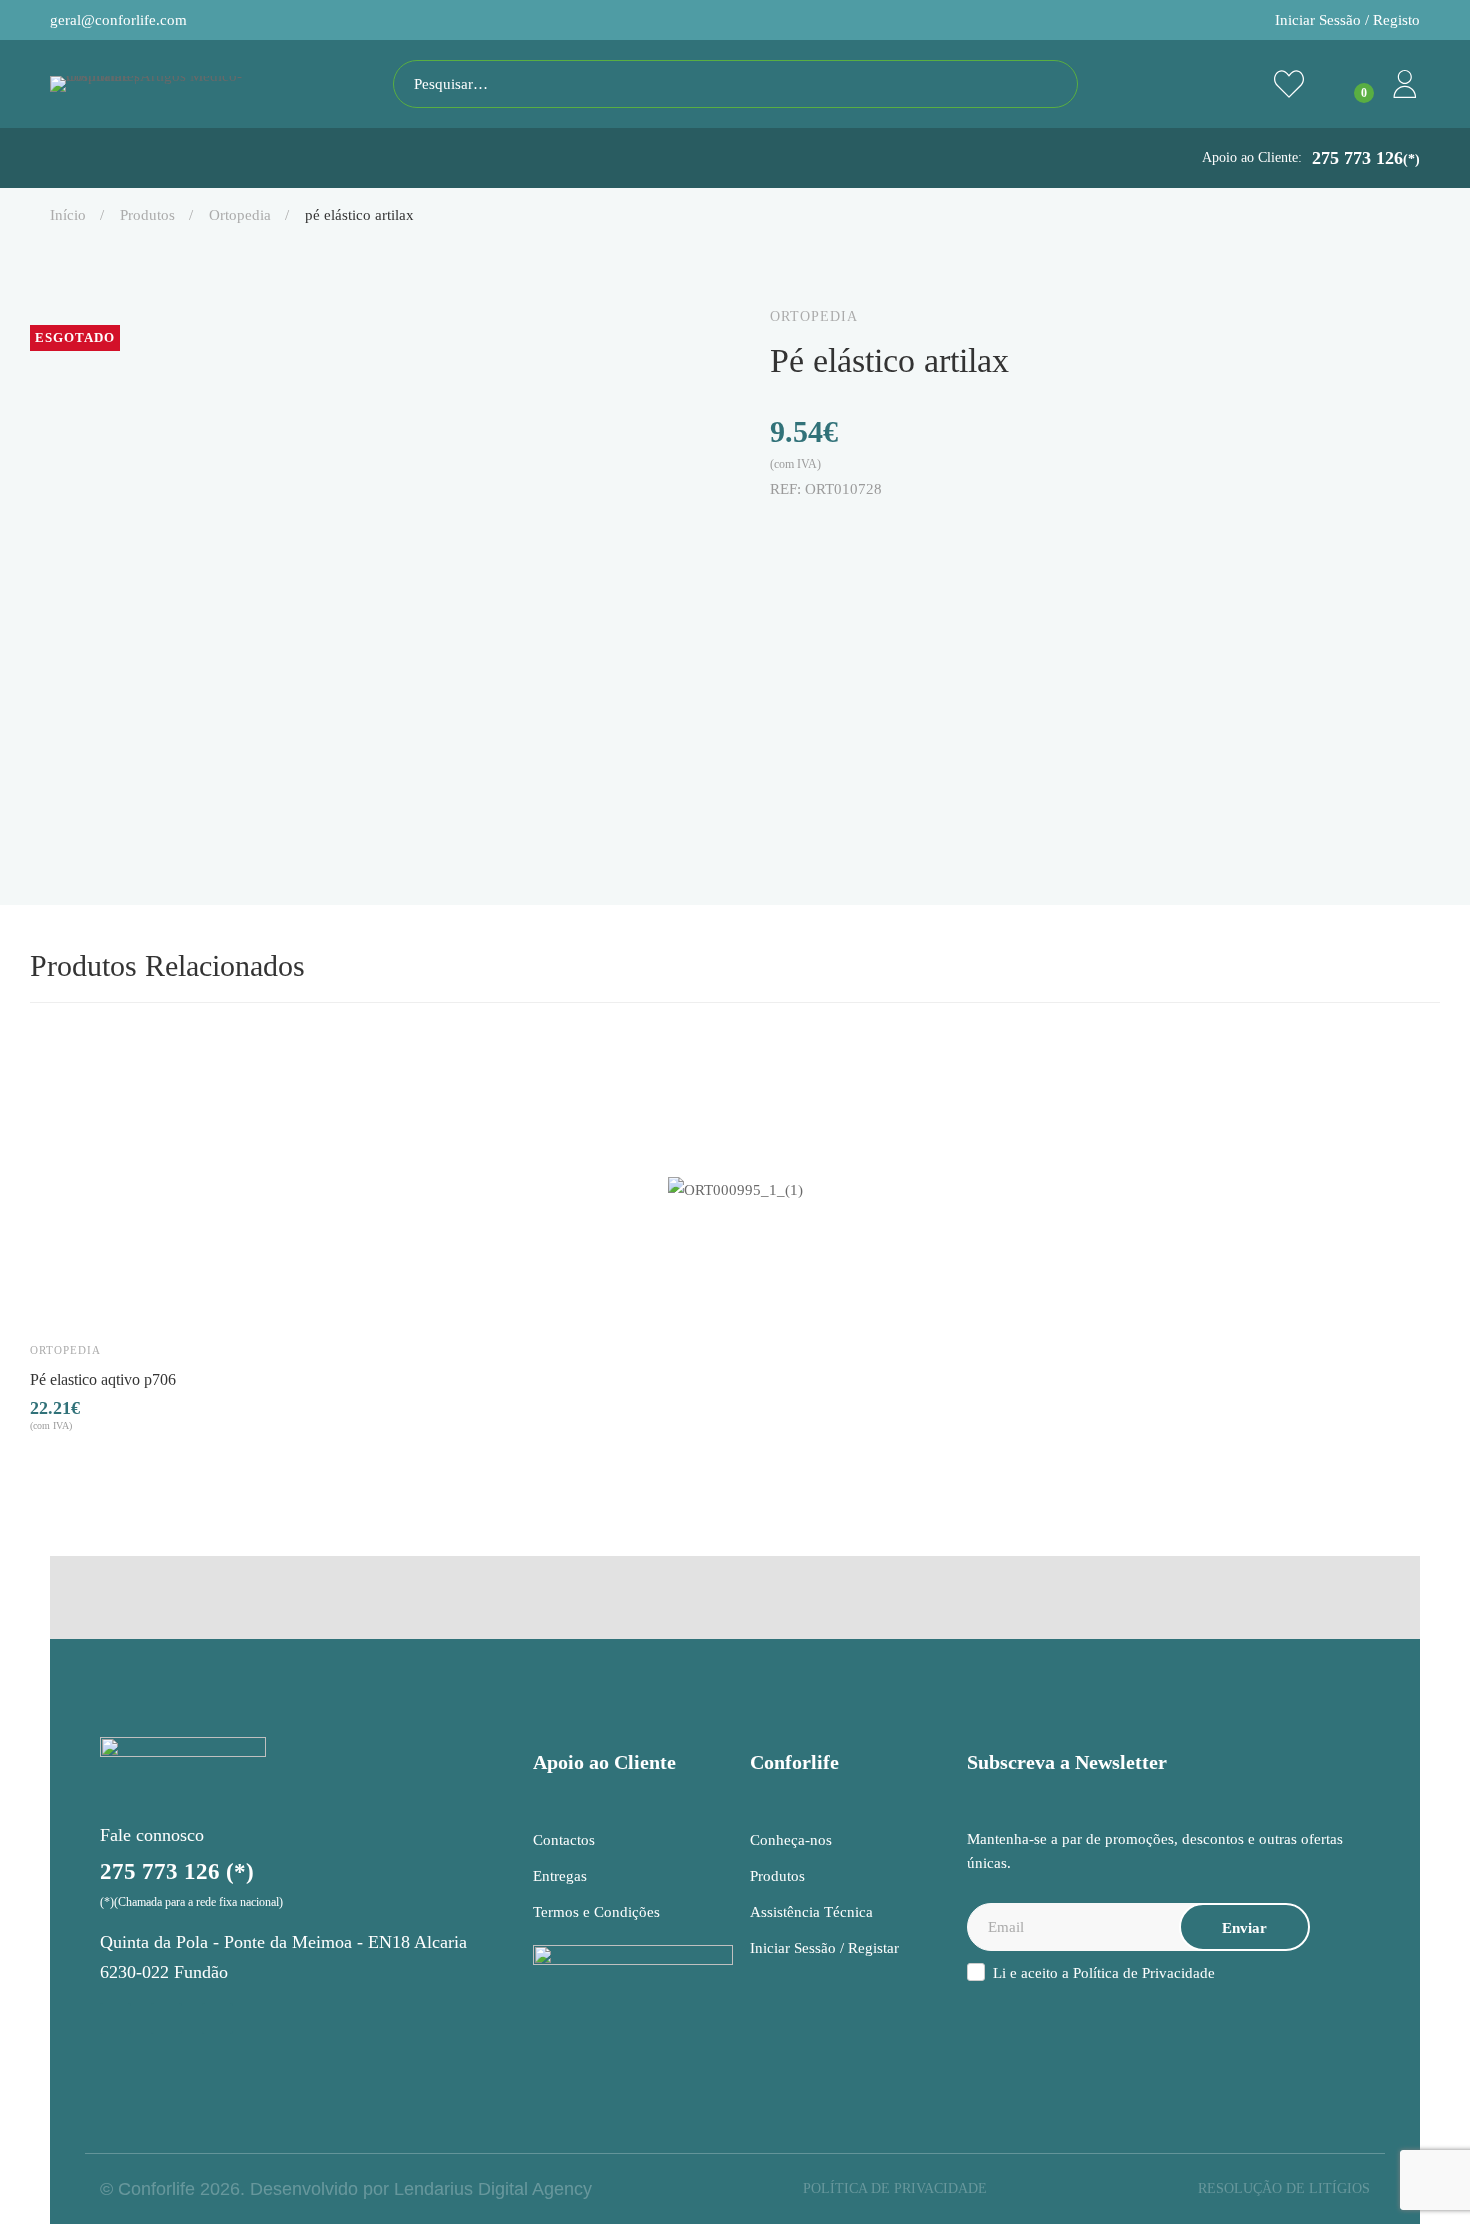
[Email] (946, 531)
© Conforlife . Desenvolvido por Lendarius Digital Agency (346, 2189)
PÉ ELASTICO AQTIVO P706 (103, 1378)
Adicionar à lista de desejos (122, 1294)
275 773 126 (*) (177, 1871)
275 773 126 (1366, 158)
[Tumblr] (904, 531)
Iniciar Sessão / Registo (1347, 20)
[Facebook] (778, 531)
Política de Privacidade (1144, 1973)
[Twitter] (820, 531)
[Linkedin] (862, 531)
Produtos (147, 215)
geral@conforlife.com (118, 20)
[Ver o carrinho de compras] (1347, 84)
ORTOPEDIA (240, 215)
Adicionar (64, 1294)
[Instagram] (115, 2018)
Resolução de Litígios (1284, 2188)
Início (68, 215)
